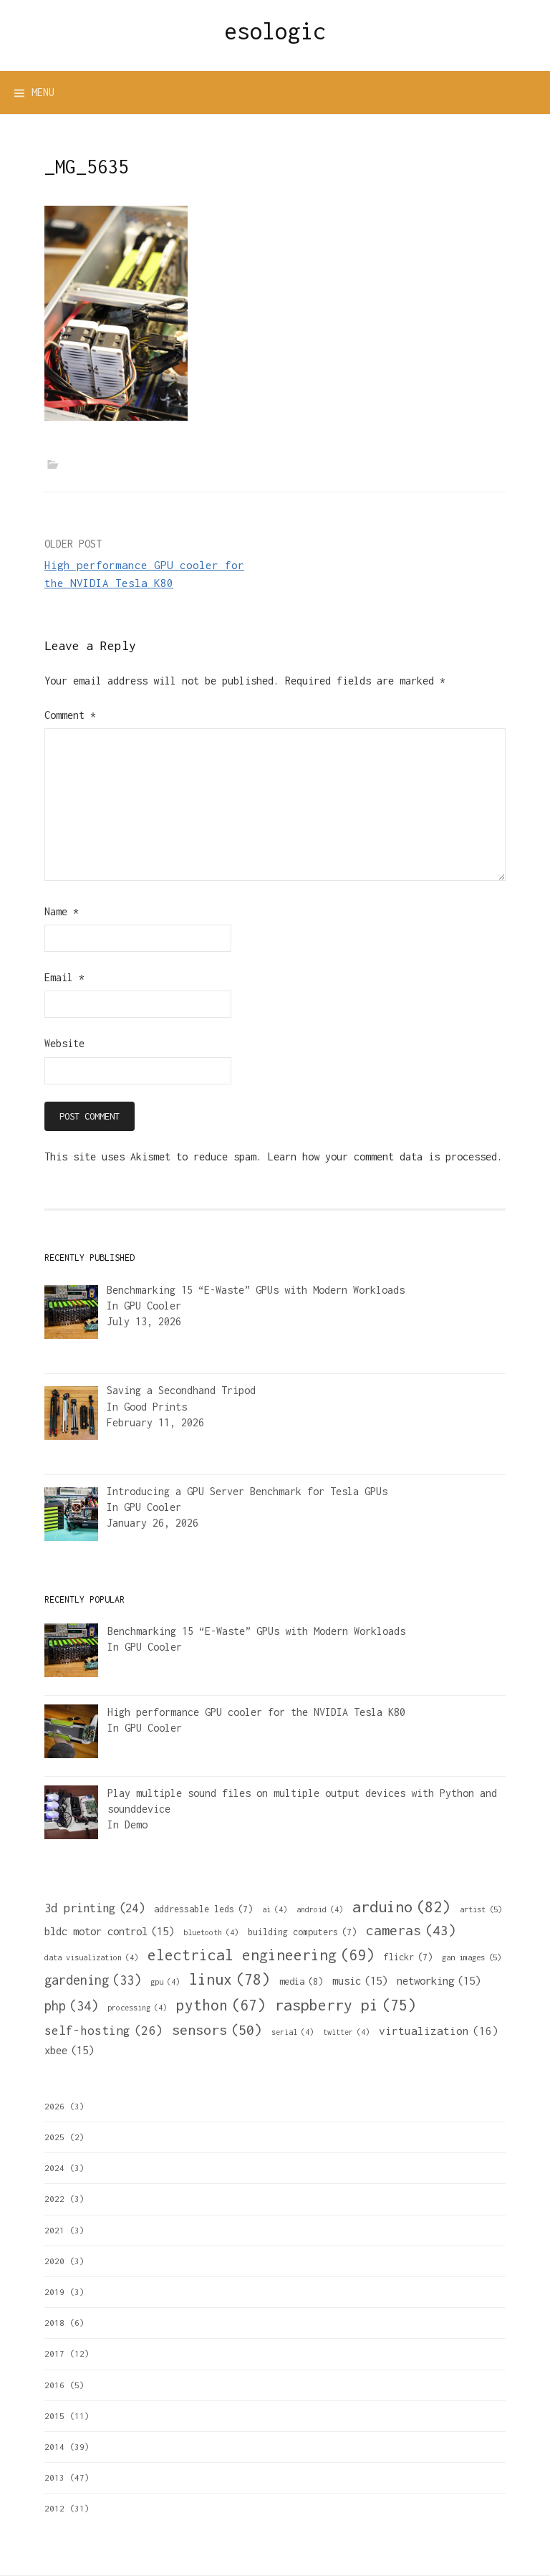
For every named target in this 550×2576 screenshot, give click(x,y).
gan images (472, 1957)
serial (293, 2032)
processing (137, 2008)
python (221, 2005)
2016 (54, 2385)
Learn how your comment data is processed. (385, 1156)
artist (481, 1909)
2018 (54, 2323)
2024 (54, 2168)
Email (64, 977)
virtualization (439, 2031)
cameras (411, 1930)
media (301, 1981)
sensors (217, 2029)
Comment (70, 715)
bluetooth (211, 1932)
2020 (54, 2261)
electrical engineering (261, 1955)
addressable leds (203, 1909)
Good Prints (155, 1407)
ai (275, 1909)
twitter (346, 2032)
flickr (408, 1957)
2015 (54, 2416)
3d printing (95, 1908)
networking (439, 1980)
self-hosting (103, 2031)
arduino (401, 1907)
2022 (54, 2199)
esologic (275, 31)
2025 (54, 2137)
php (71, 2006)
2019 (54, 2292)
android (320, 1909)
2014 (54, 2447)
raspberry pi (346, 2005)
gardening (93, 1980)
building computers (302, 1932)
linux (230, 1979)
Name (62, 911)
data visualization (91, 1957)
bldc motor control (109, 1931)
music (360, 1980)
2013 (54, 2477)
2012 (54, 2508)
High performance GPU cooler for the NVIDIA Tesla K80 (256, 1712)
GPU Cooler (153, 1306)
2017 (54, 2353)
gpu (165, 1982)
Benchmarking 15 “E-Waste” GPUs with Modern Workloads (256, 1631)
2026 (54, 2106)
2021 (54, 2230)
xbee (69, 2050)
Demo (136, 1824)
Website (64, 1043)
